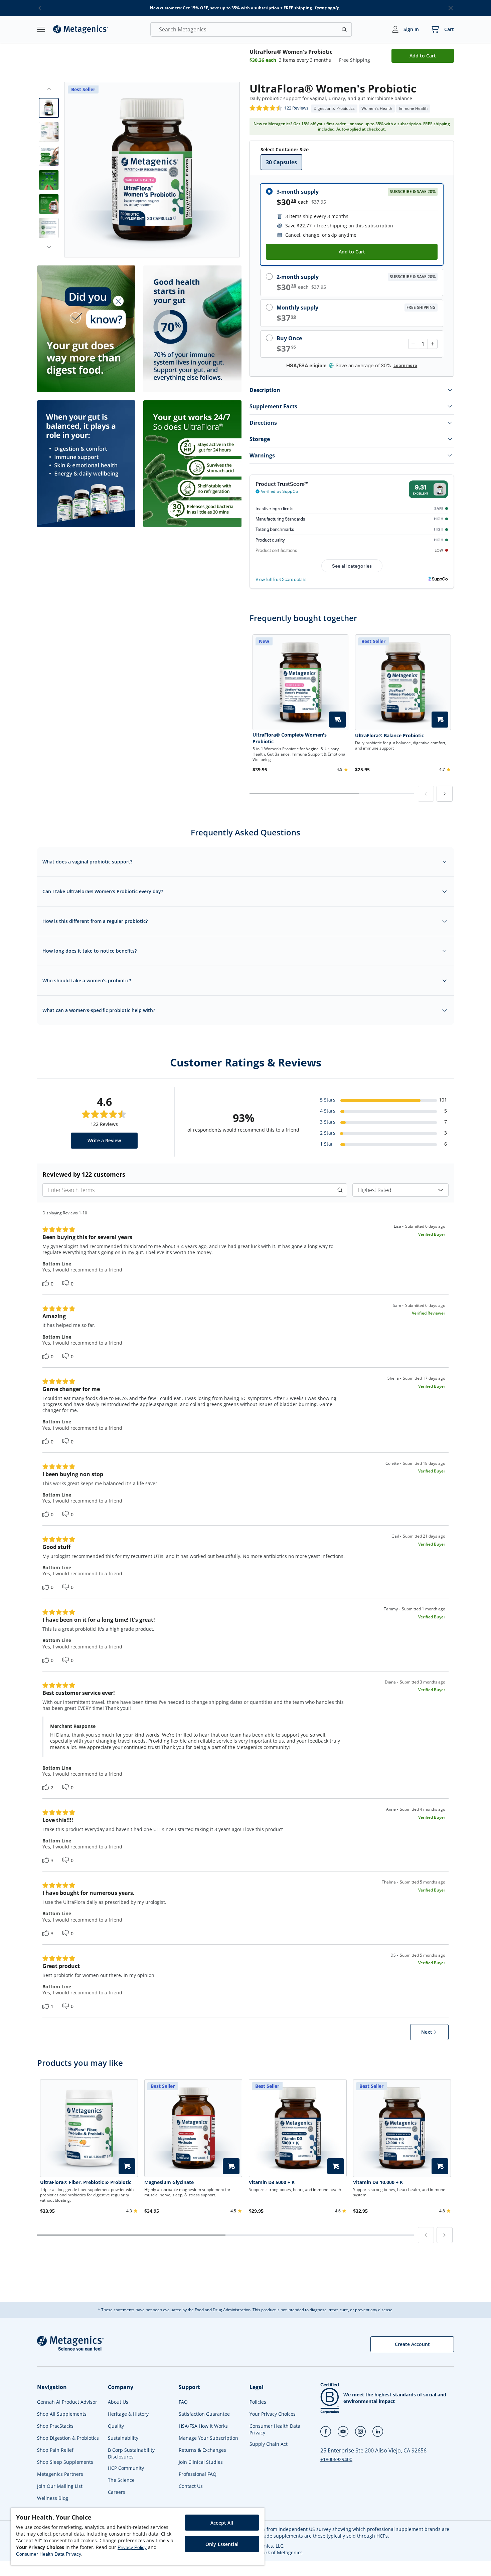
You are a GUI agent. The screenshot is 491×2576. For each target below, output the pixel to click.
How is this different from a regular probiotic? (95, 921)
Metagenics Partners (60, 2474)
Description (265, 390)
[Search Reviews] (341, 1190)
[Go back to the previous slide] (49, 89)
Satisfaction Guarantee (204, 2414)
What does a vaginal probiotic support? (87, 862)
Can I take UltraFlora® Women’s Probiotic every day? (103, 891)
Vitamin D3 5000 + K (272, 2182)
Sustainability (123, 2438)
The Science (121, 2480)
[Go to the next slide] (49, 247)
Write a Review (104, 1140)
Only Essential (222, 2544)
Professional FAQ (198, 2474)
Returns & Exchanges (202, 2450)
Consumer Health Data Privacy (275, 2429)
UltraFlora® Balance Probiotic (389, 735)
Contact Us (191, 2486)
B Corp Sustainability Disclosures (131, 2453)
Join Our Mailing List (60, 2486)
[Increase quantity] (432, 344)
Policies (258, 2402)
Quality (116, 2426)
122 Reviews (296, 108)
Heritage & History (128, 2414)
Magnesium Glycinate (169, 2182)
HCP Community (126, 2468)
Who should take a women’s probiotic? (87, 980)
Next (427, 2032)
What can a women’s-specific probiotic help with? (99, 1010)
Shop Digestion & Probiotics (68, 2438)
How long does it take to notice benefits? (90, 951)
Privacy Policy (132, 2547)
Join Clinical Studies (201, 2462)
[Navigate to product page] (89, 2128)
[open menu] (41, 29)
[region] (138, 2537)
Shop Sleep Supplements (65, 2462)
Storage (260, 439)
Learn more (405, 365)
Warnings (262, 455)
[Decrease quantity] (413, 344)
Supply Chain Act (269, 2444)
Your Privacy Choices (273, 2414)
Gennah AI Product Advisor (67, 2402)
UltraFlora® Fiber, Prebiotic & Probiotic (86, 2182)
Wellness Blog (53, 2498)
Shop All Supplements (62, 2414)
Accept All (222, 2523)
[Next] (445, 794)
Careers (117, 2492)
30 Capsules (281, 162)
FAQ (183, 2402)
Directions (263, 423)
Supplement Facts (273, 406)
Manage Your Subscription (208, 2438)
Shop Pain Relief (55, 2450)
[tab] (49, 108)
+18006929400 (336, 2459)
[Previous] (426, 794)
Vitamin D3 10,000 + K (378, 2182)
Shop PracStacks (55, 2426)
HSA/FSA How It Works (203, 2426)
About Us (118, 2402)
